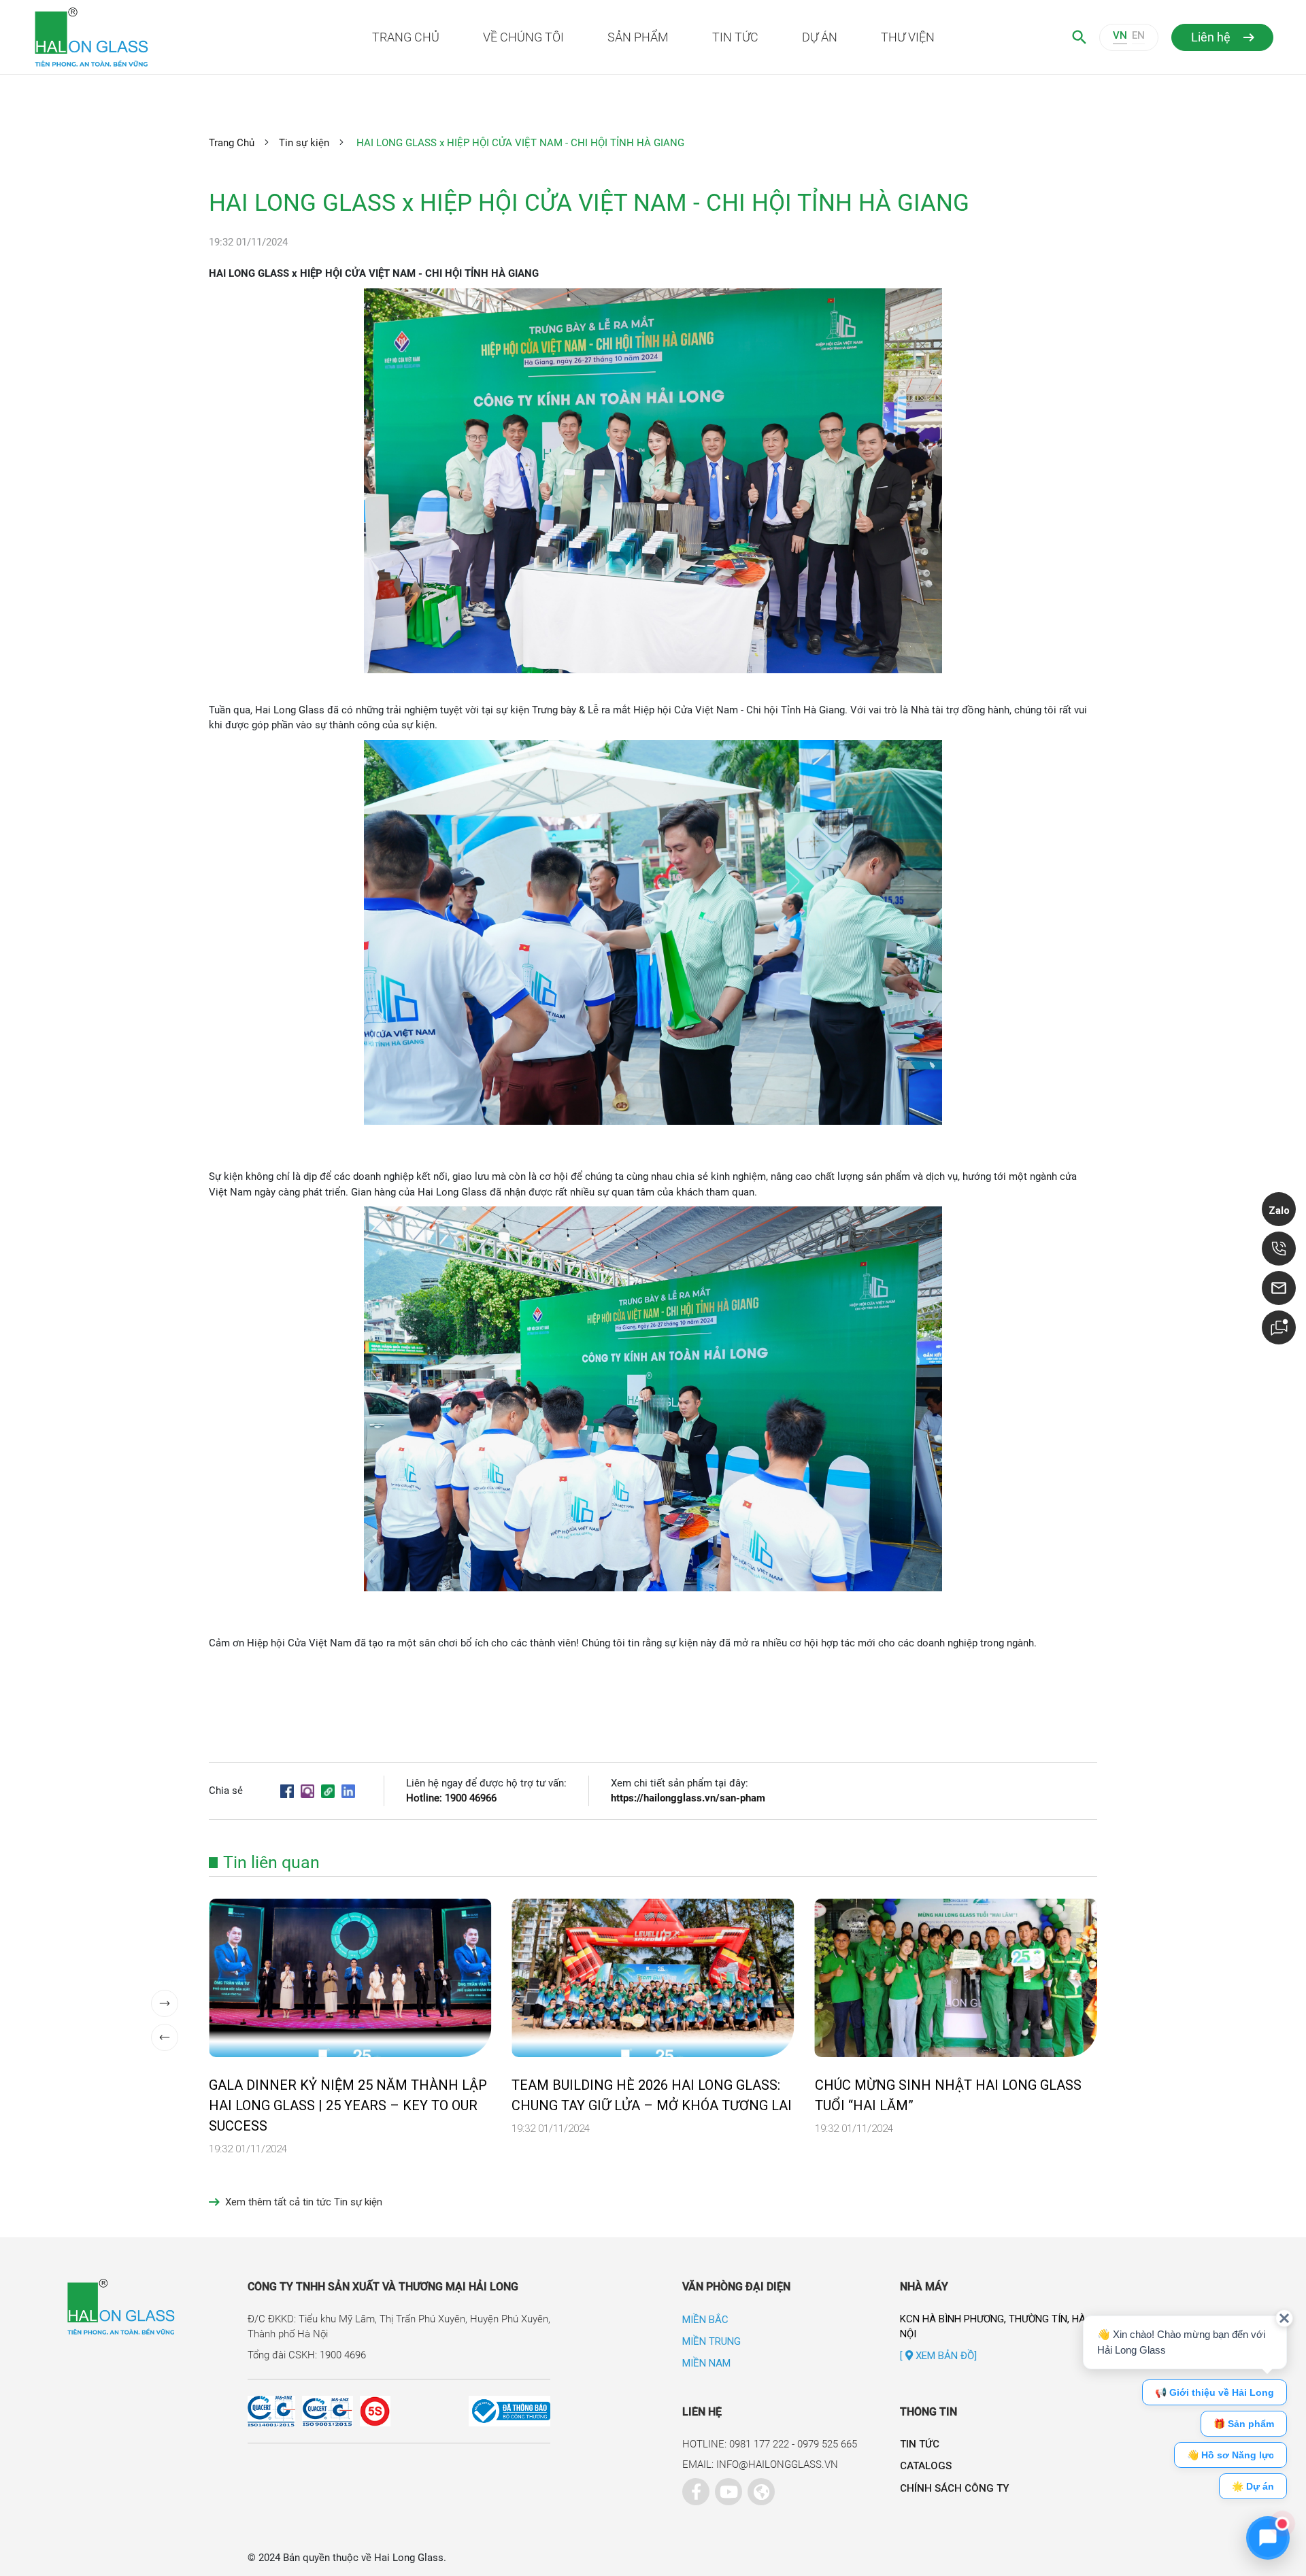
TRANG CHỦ (406, 37)
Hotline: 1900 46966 (451, 1798)
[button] (165, 2003)
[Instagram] (307, 1791)
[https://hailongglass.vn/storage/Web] (758, 2488)
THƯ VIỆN (908, 37)
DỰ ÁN (820, 37)
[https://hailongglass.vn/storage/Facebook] (692, 2488)
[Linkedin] (348, 1791)
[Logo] (157, 37)
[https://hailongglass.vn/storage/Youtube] (725, 2488)
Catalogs (926, 2466)
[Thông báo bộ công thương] (470, 2411)
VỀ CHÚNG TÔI (523, 37)
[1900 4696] (1279, 1249)
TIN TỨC (735, 37)
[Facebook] (287, 1791)
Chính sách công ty (954, 2488)
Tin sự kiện (304, 143)
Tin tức (920, 2444)
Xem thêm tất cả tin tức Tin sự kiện (304, 2202)
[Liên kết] (328, 1791)
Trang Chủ (232, 143)
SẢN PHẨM (638, 37)
